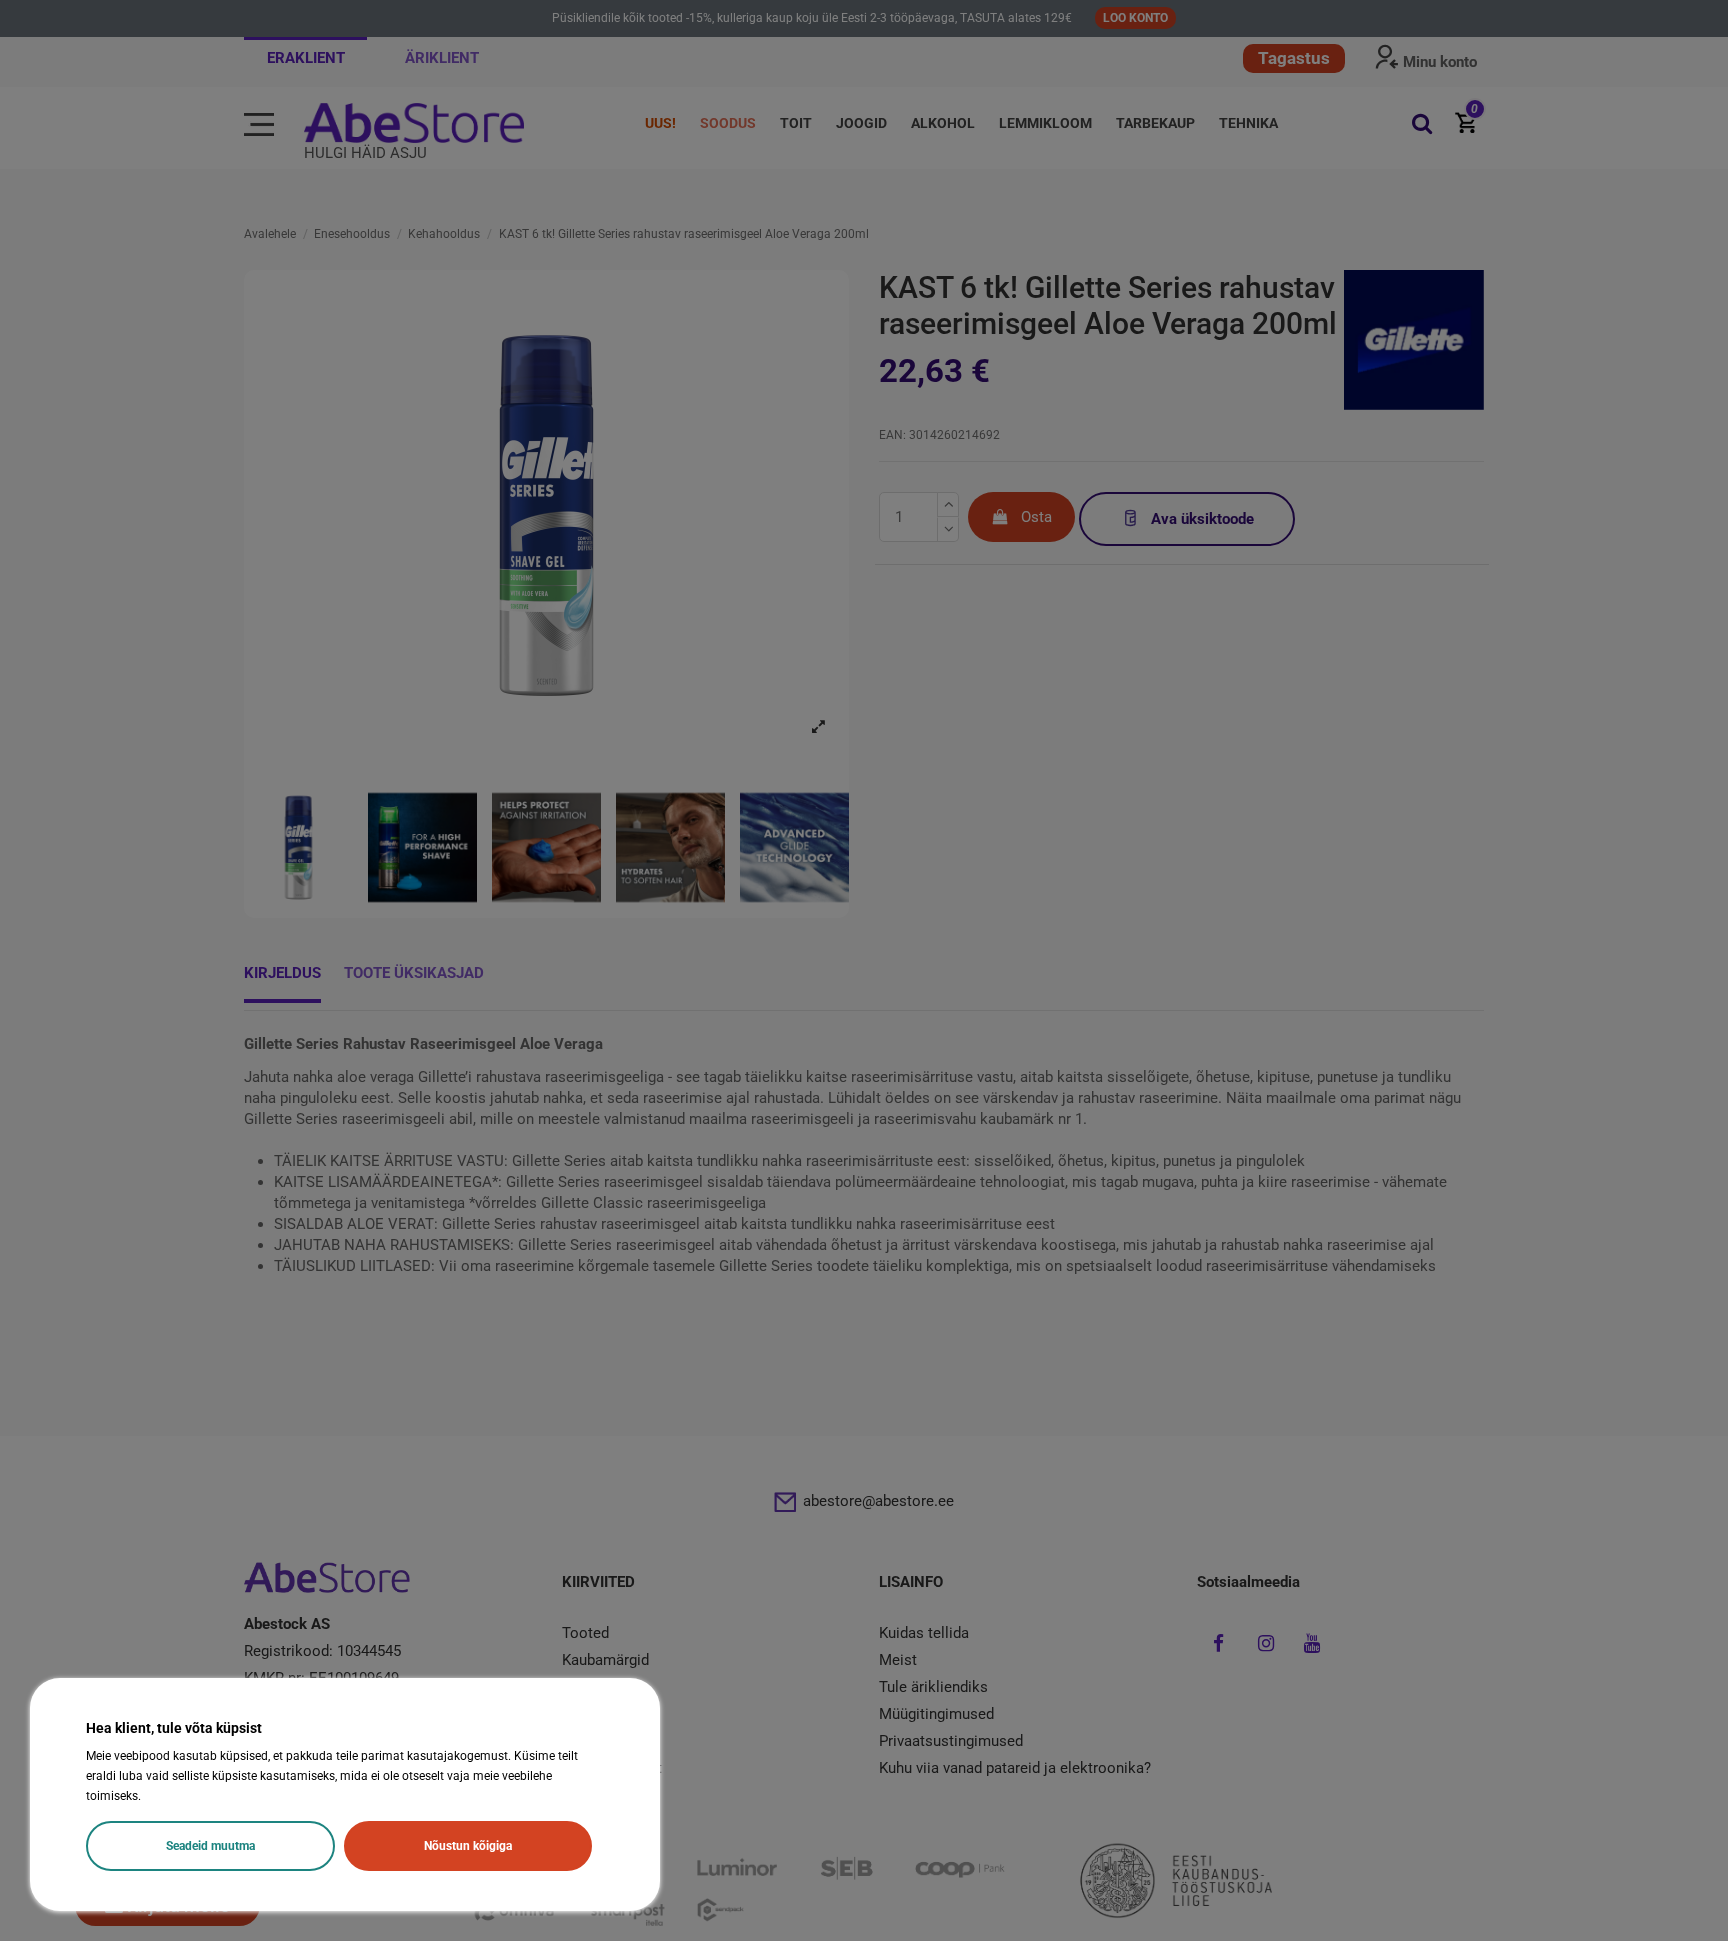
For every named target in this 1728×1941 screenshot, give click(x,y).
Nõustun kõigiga (468, 1846)
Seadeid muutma (210, 1846)
